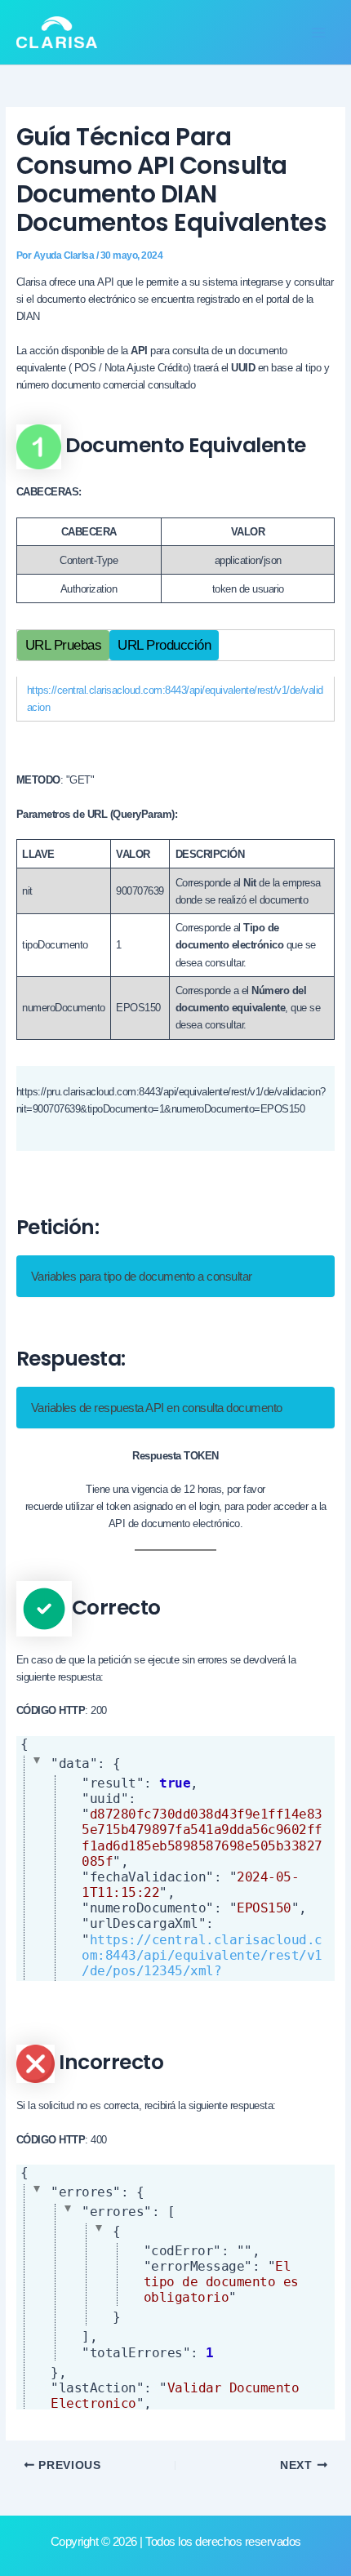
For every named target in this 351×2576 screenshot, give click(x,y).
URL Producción (164, 645)
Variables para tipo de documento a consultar (142, 1276)
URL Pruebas (64, 645)
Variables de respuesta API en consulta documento (157, 1408)
